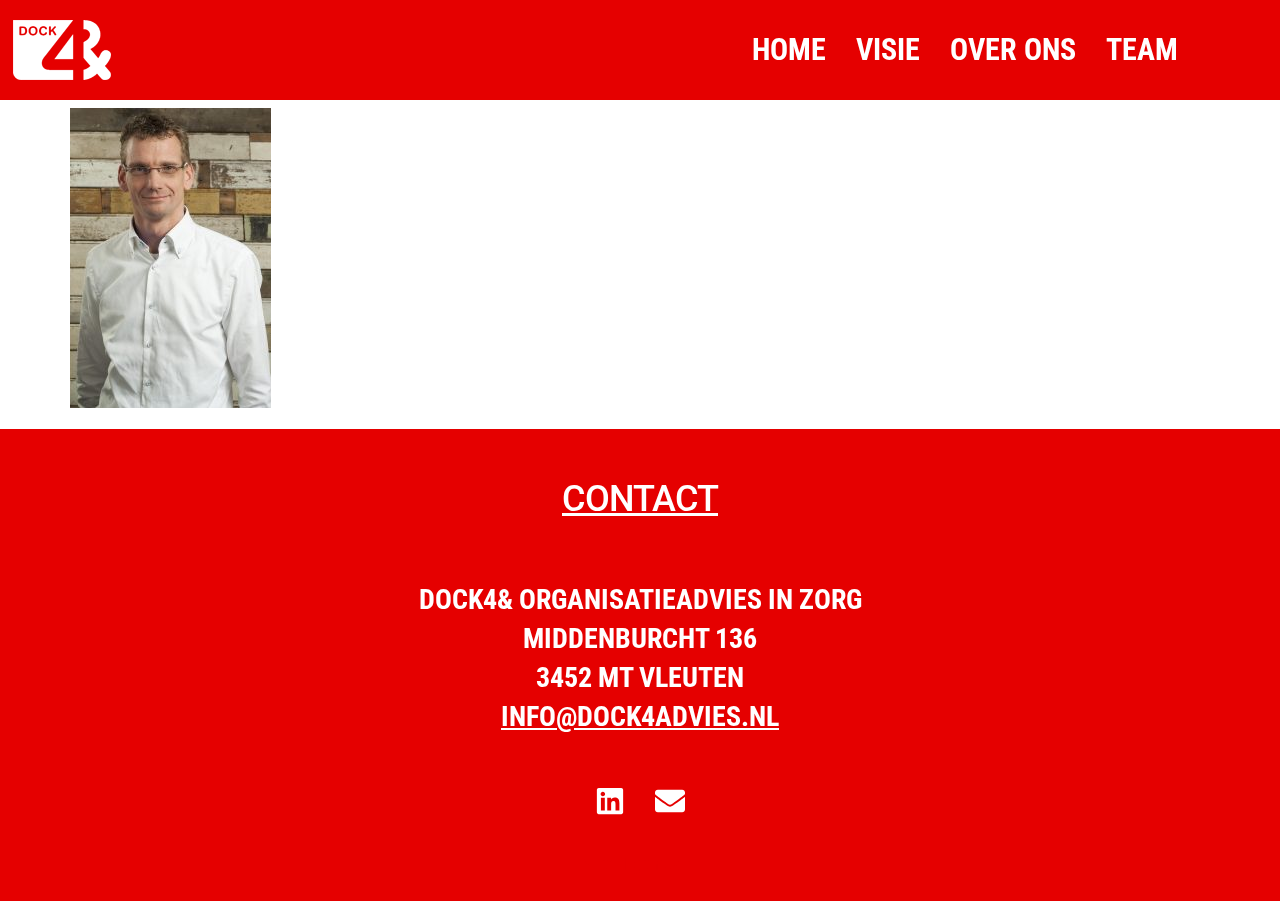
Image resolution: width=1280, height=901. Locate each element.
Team (1142, 49)
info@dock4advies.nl (640, 716)
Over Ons (1013, 49)
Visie (888, 49)
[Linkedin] (610, 801)
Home (789, 49)
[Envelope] (670, 801)
